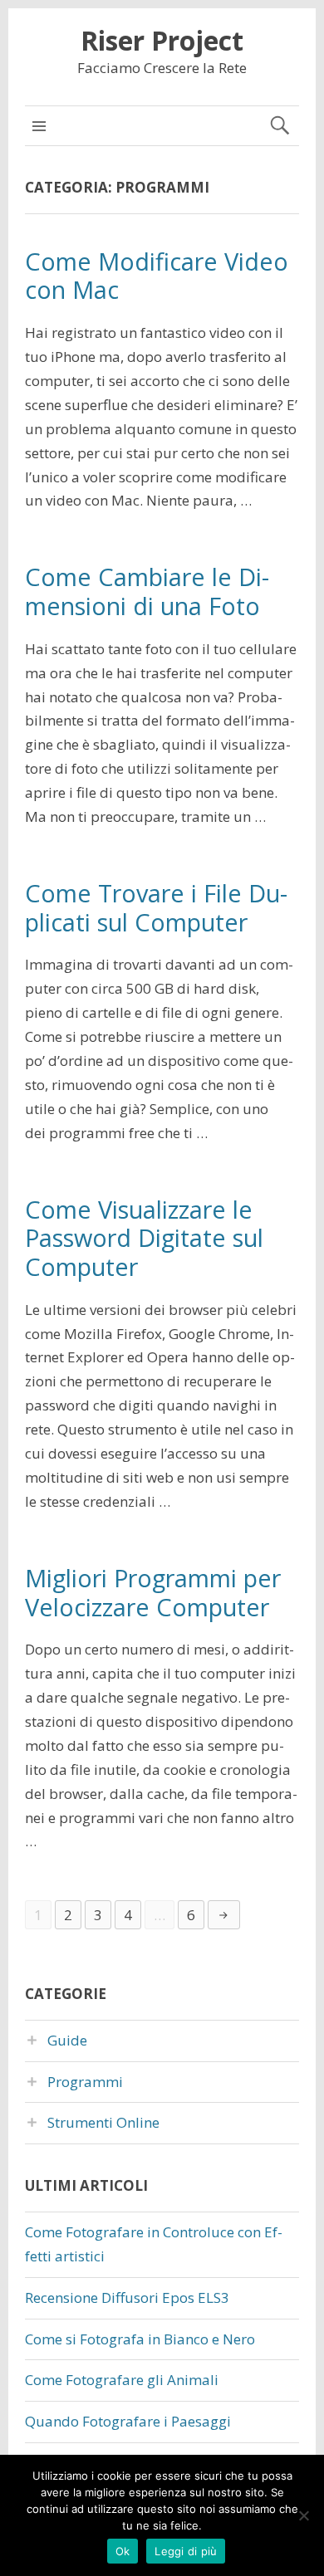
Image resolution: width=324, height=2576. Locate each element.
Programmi (85, 2082)
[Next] (224, 1915)
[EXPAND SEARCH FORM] (280, 126)
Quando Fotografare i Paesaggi (128, 2421)
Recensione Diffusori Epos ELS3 (127, 2297)
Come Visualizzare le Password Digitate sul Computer (144, 1238)
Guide (67, 2040)
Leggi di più (186, 2551)
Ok (123, 2551)
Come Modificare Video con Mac (157, 276)
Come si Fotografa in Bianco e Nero (140, 2339)
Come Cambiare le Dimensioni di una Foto (147, 591)
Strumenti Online (103, 2122)
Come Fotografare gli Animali (122, 2380)
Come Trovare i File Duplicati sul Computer (156, 907)
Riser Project (162, 40)
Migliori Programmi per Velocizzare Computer (153, 1592)
